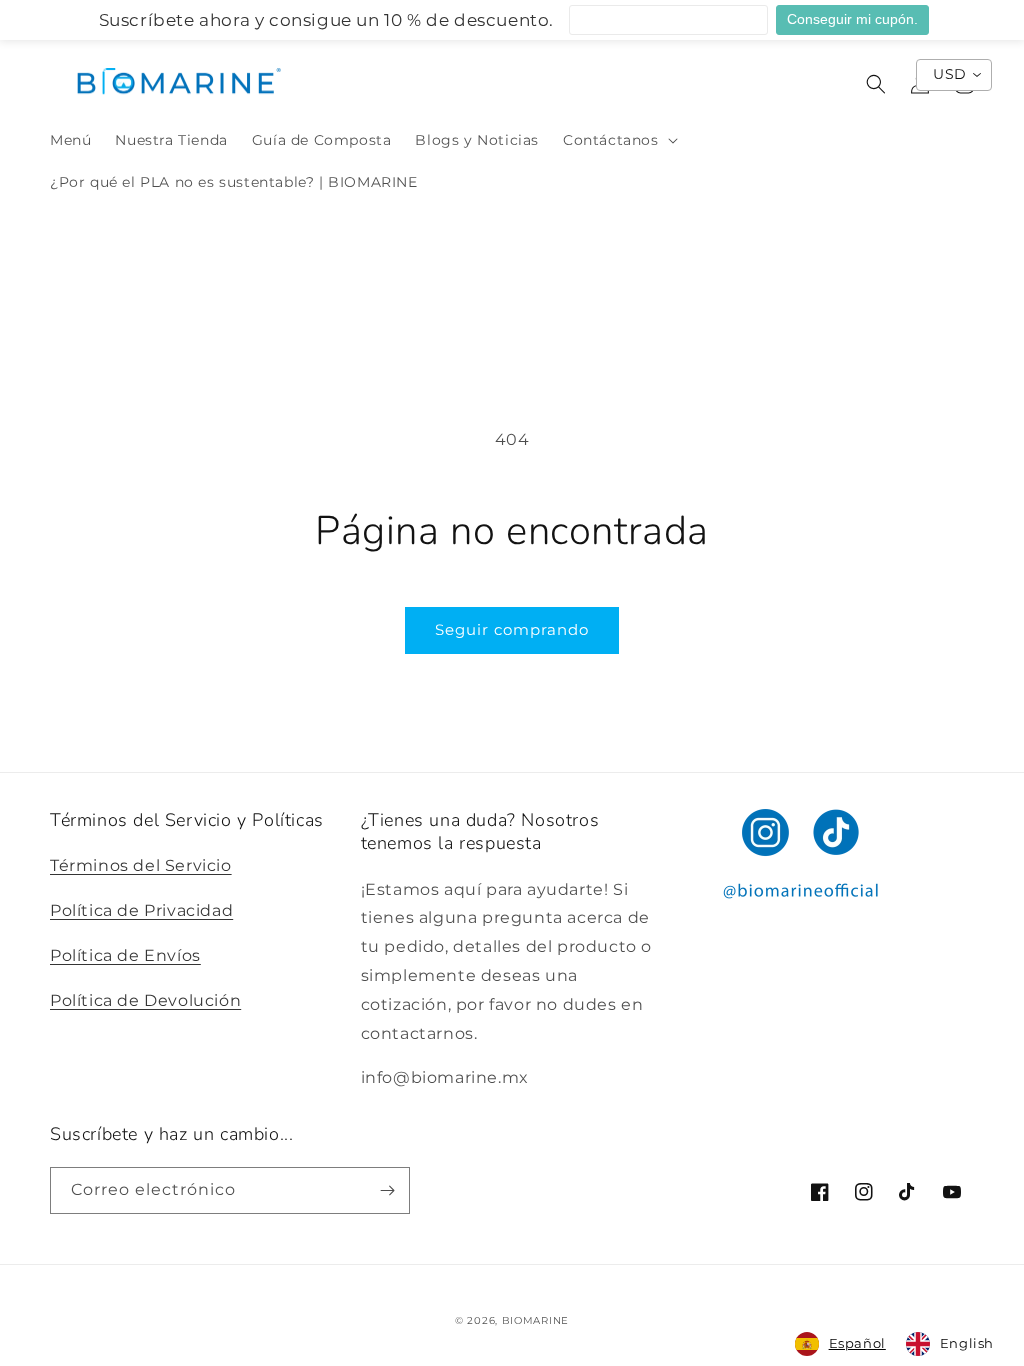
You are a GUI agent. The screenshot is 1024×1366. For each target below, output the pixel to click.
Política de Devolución (145, 1000)
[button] (618, 140)
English (967, 1343)
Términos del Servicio (141, 865)
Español (857, 1343)
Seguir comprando (512, 629)
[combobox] (840, 1344)
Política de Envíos (125, 955)
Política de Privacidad (141, 910)
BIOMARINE (535, 1320)
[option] (950, 1344)
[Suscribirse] (387, 1190)
